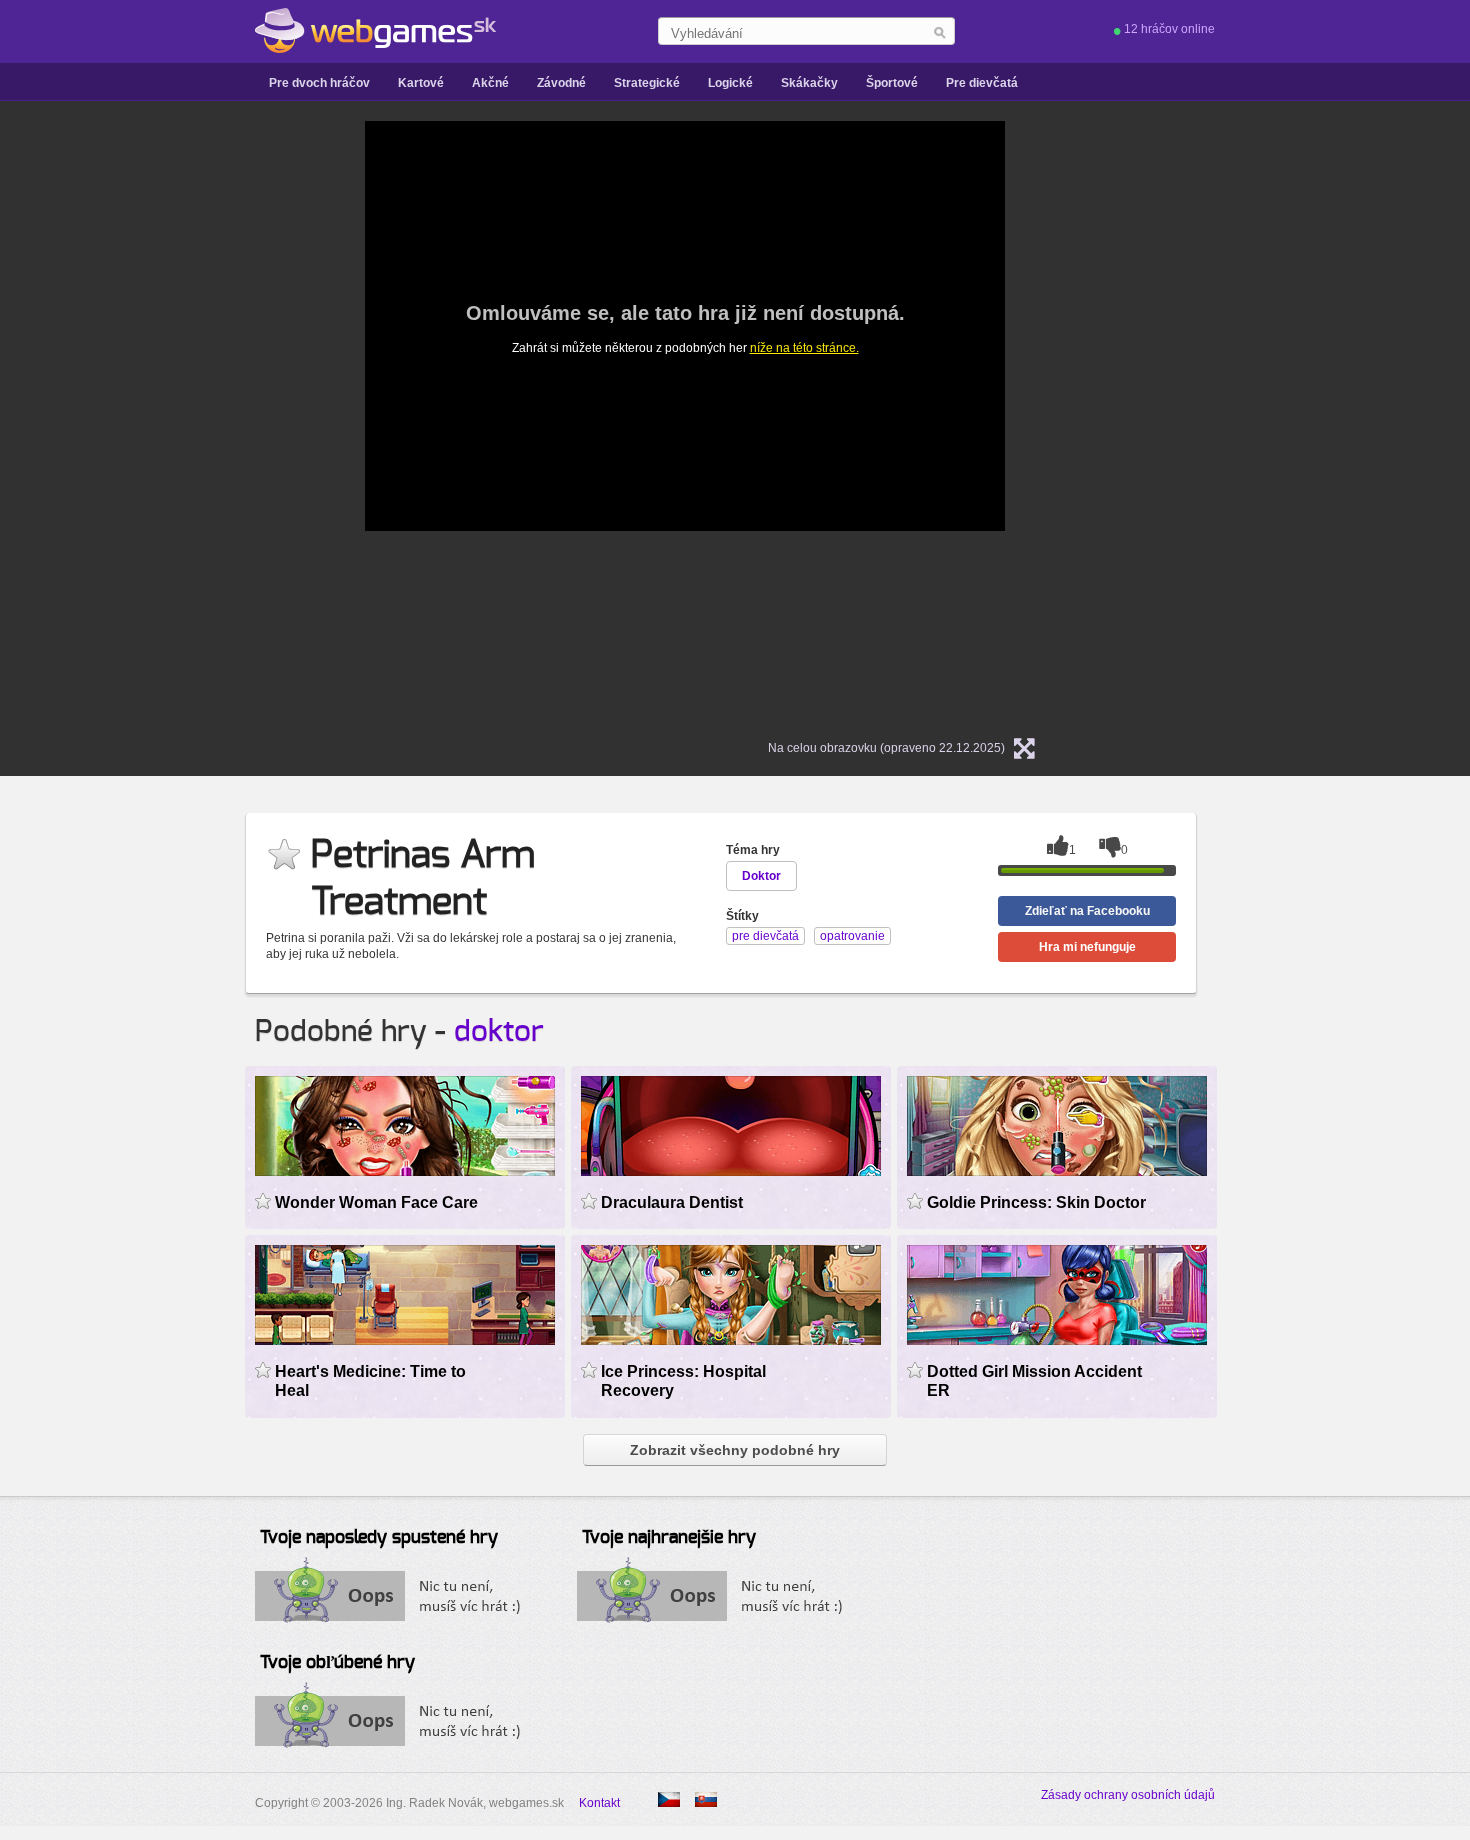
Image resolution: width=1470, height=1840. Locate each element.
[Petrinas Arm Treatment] (669, 1799)
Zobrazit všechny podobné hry (735, 1450)
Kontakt (599, 1803)
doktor (499, 1032)
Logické (730, 83)
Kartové (421, 83)
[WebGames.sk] (375, 31)
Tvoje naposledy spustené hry (379, 1538)
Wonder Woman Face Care (376, 1202)
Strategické (647, 83)
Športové (892, 83)
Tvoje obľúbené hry (337, 1663)
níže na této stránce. (804, 348)
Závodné (561, 83)
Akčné (490, 83)
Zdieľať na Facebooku (1087, 911)
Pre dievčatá (982, 83)
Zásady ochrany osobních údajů (1128, 1795)
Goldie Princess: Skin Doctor (1036, 1202)
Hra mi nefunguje (1087, 947)
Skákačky (809, 83)
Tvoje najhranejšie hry (669, 1538)
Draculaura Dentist (672, 1202)
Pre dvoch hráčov (319, 83)
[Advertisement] (135, 421)
